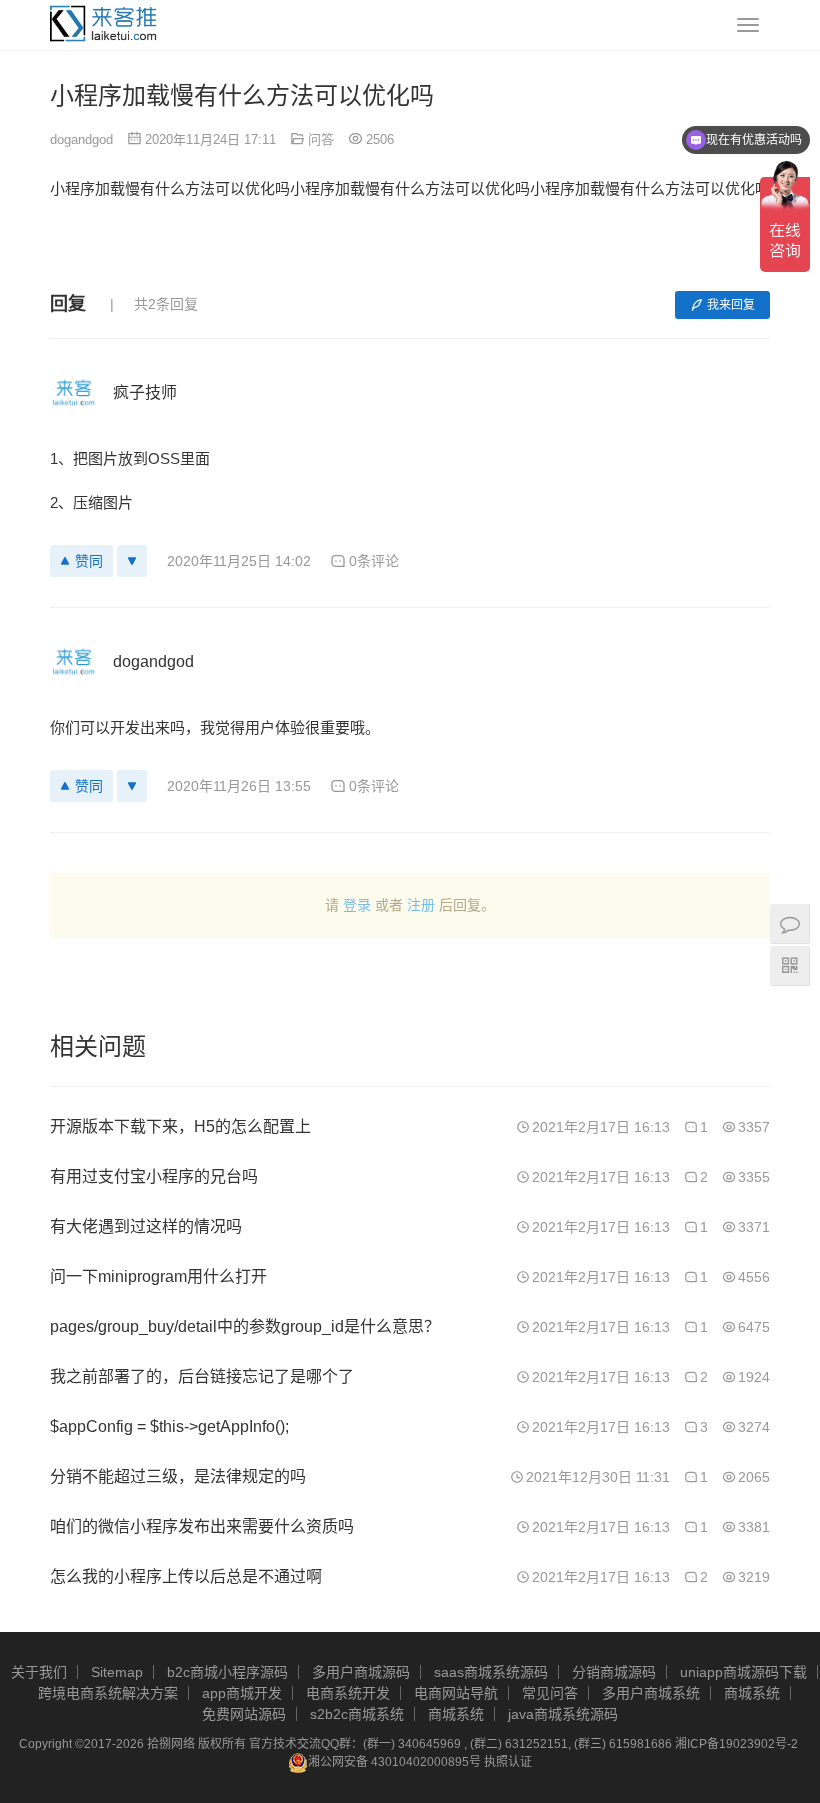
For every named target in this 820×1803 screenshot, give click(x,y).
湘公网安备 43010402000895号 (394, 1762)
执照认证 (508, 1762)
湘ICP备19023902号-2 (736, 1744)
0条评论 (374, 561)
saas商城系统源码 (491, 1672)
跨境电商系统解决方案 (108, 1693)
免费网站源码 (244, 1714)
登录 (357, 905)
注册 (421, 905)
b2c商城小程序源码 (227, 1672)
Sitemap (117, 1672)
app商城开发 (242, 1693)
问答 (321, 139)
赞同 (89, 561)
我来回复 (731, 305)
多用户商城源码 (361, 1672)
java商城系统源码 (563, 1714)
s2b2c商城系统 (357, 1714)
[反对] (132, 561)
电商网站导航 (456, 1693)
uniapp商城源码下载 (743, 1672)
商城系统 (752, 1693)
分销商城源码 (614, 1672)
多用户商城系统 (651, 1693)
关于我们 (39, 1672)
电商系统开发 (348, 1693)
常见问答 (550, 1693)
